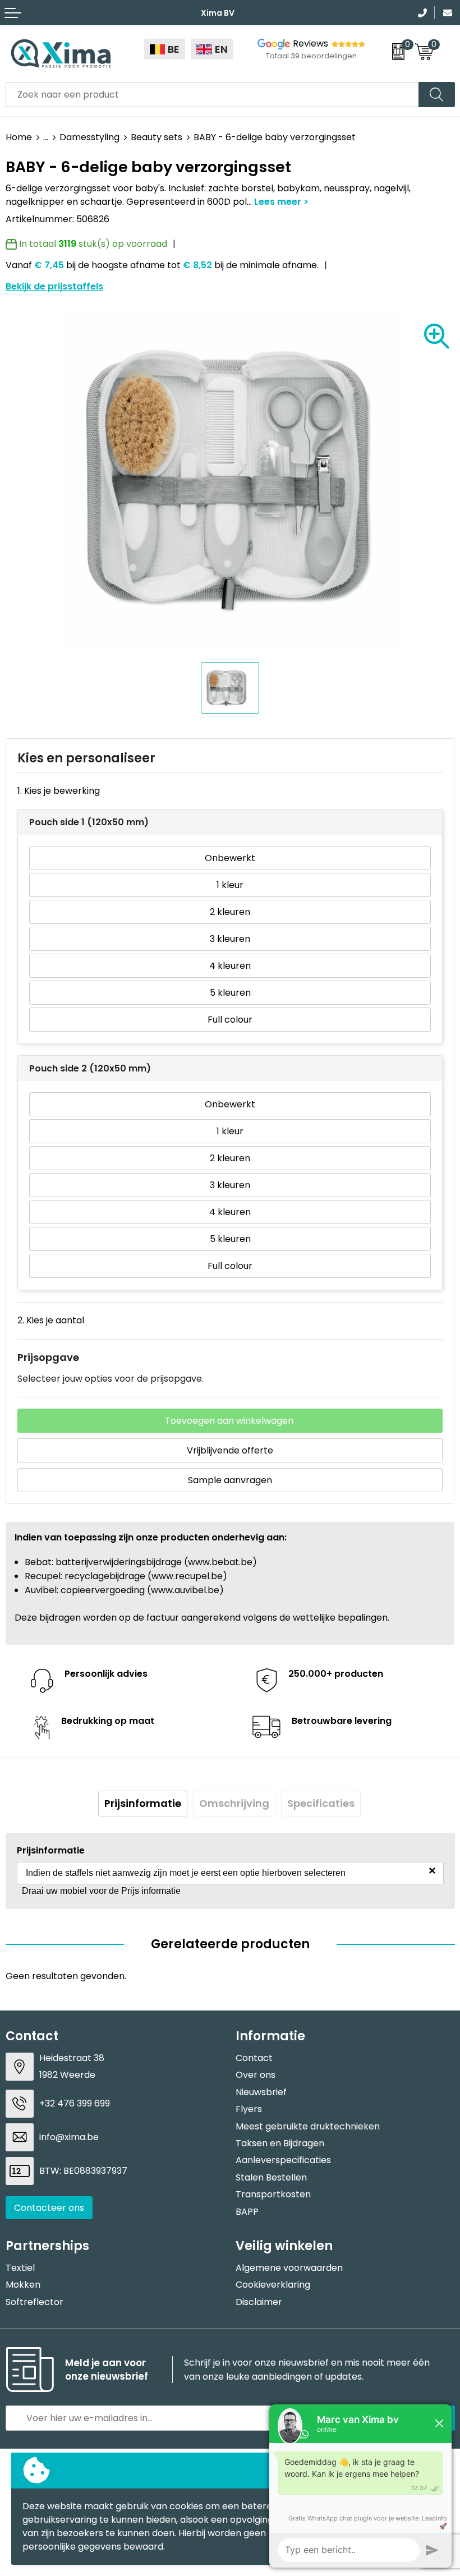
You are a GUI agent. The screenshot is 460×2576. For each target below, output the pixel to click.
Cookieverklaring (273, 2285)
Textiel (20, 2268)
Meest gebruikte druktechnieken (308, 2126)
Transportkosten (273, 2194)
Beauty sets (157, 137)
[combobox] (212, 95)
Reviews (311, 43)
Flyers (249, 2109)
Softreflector (34, 2302)
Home (19, 137)
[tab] (143, 1804)
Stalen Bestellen (271, 2177)
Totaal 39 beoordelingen (311, 56)
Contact (254, 2058)
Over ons (256, 2075)
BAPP (247, 2212)
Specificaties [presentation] (321, 1803)
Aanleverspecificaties (283, 2160)
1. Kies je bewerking (59, 791)
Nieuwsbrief (261, 2092)
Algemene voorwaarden (289, 2268)
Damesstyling (89, 137)
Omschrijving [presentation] (234, 1803)
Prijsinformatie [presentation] (143, 1803)
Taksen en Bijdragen (280, 2143)
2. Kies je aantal (51, 1320)
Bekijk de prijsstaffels (54, 286)
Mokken (23, 2285)
